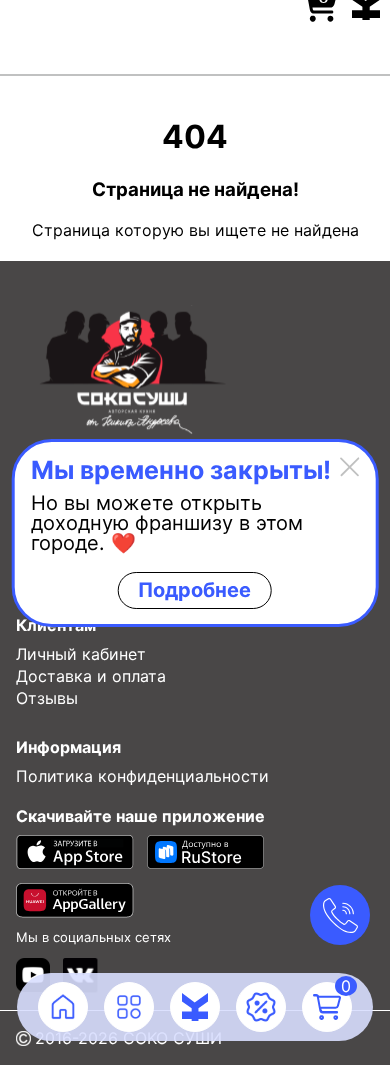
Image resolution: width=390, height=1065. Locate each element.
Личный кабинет (81, 654)
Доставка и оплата (91, 676)
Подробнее (194, 590)
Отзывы (47, 698)
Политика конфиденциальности (142, 776)
